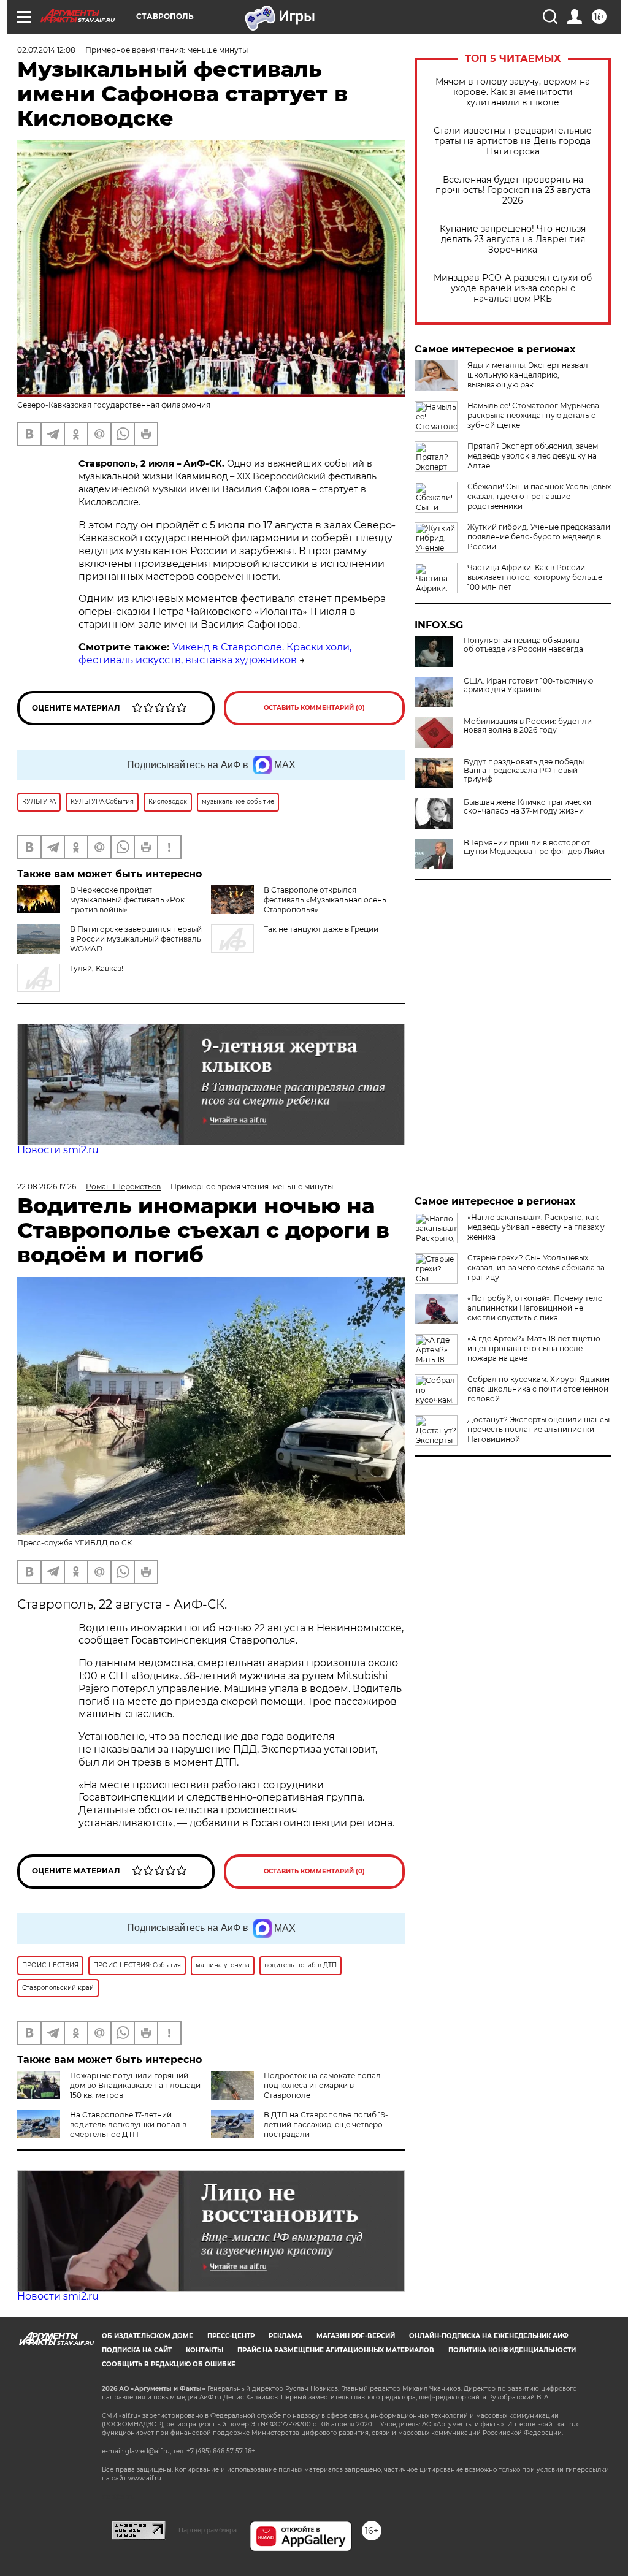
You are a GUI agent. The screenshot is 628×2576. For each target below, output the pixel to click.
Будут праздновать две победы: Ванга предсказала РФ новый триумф (525, 771)
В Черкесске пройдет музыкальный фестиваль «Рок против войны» (127, 900)
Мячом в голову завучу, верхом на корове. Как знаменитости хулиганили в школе (513, 92)
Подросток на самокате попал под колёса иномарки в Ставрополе (322, 2085)
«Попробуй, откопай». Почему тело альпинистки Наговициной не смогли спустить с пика (535, 1308)
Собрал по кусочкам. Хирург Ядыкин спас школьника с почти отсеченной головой (538, 1389)
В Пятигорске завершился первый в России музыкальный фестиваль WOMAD (136, 939)
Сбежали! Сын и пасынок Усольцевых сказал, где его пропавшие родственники (539, 496)
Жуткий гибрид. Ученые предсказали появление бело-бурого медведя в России (539, 537)
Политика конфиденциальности (512, 2350)
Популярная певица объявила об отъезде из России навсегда (523, 645)
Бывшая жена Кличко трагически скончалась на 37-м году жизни (527, 807)
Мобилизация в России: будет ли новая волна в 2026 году (528, 726)
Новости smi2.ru (58, 1150)
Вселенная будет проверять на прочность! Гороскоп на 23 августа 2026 (513, 190)
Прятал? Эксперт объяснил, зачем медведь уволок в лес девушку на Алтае (533, 456)
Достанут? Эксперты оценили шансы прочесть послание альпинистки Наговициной (538, 1429)
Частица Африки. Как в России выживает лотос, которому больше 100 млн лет (535, 577)
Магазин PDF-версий (356, 2336)
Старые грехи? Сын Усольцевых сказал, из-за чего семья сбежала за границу (536, 1267)
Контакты (205, 2350)
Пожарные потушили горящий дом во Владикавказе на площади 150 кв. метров (135, 2085)
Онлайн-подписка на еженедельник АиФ (489, 2336)
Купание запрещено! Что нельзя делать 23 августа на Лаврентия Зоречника (513, 239)
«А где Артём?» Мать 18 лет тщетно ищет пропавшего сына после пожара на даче (534, 1348)
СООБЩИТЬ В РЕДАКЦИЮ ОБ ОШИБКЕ (169, 2364)
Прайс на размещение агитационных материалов (336, 2350)
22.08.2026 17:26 (47, 1187)
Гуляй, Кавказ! (97, 968)
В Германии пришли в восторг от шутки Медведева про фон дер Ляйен (536, 847)
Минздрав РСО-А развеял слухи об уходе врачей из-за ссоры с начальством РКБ (513, 288)
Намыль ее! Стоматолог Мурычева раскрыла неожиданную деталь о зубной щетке (533, 415)
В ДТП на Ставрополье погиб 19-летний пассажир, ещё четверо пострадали (326, 2124)
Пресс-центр (231, 2336)
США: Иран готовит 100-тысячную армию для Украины (528, 685)
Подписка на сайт (137, 2350)
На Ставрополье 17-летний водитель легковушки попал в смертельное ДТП (128, 2124)
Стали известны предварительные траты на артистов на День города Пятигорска (513, 141)
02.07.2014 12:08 (46, 50)
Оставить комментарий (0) (314, 708)
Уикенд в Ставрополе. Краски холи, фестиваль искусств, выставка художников (215, 654)
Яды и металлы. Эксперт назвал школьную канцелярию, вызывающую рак (528, 375)
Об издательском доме (147, 2336)
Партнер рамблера (208, 2530)
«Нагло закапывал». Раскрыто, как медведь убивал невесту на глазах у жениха (536, 1227)
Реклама (285, 2336)
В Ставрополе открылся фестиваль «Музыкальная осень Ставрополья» (325, 900)
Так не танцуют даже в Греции (321, 929)
